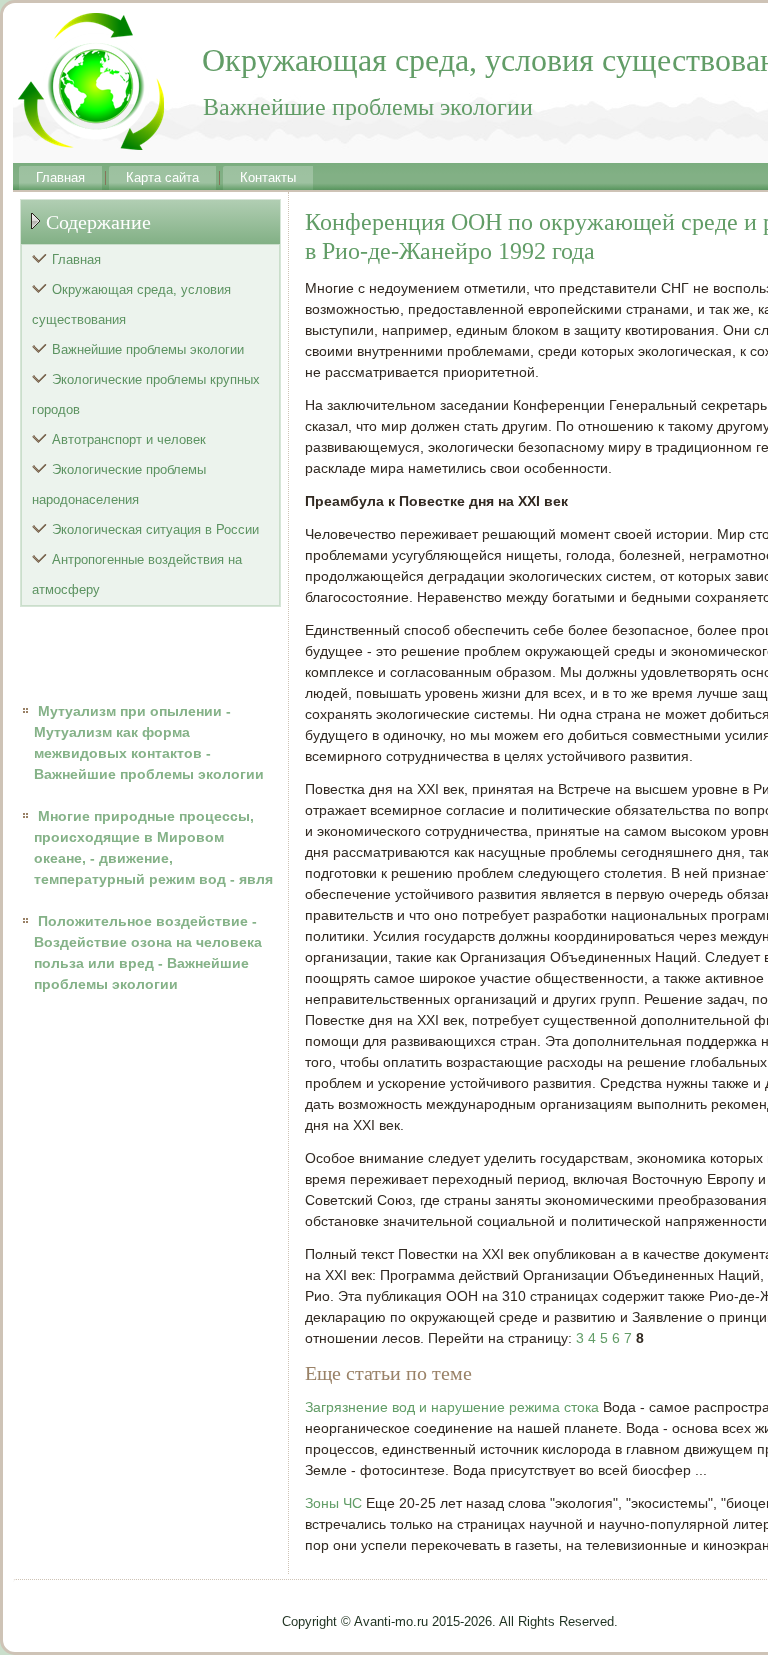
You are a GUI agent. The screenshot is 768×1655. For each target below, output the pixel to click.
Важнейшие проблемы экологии (148, 349)
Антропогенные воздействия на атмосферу (137, 574)
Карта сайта (162, 177)
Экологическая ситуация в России (155, 529)
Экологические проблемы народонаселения (119, 484)
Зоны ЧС (333, 1503)
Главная (60, 177)
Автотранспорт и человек (129, 439)
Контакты (268, 177)
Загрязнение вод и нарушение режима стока (452, 1407)
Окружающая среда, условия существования (131, 304)
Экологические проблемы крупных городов (146, 394)
